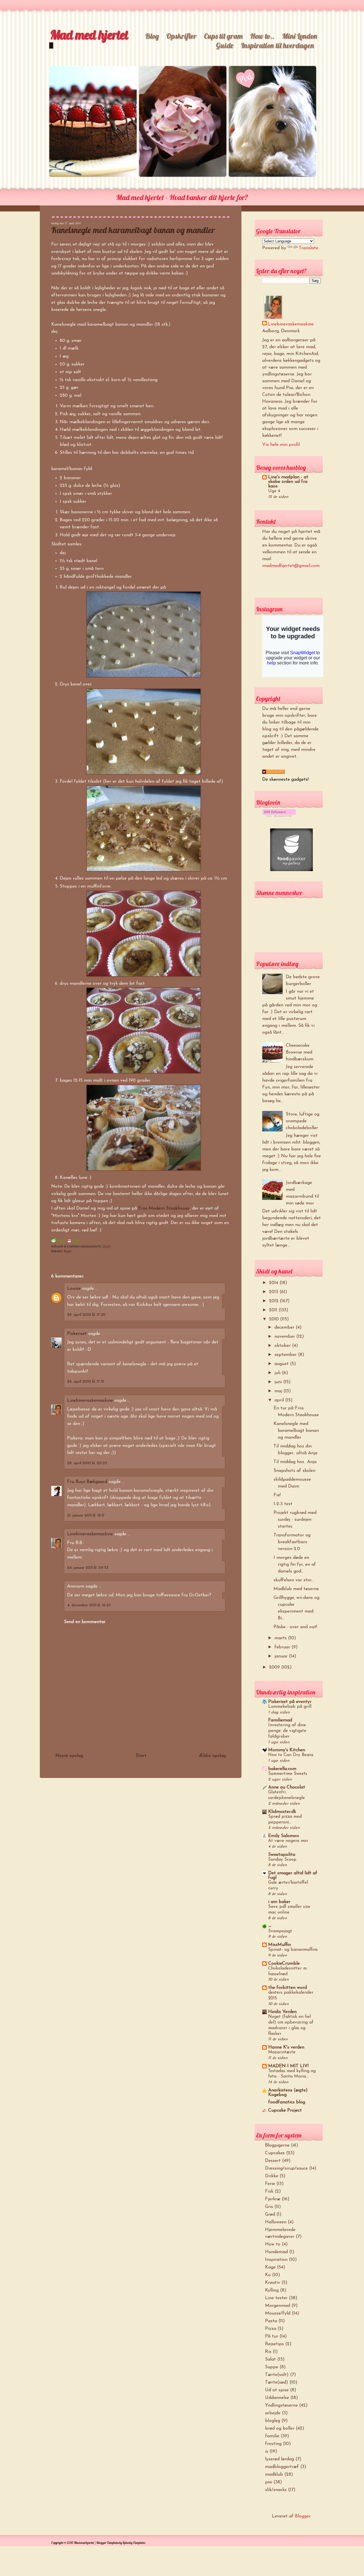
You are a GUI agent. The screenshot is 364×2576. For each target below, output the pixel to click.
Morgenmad (278, 2306)
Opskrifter (181, 36)
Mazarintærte (282, 2052)
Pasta (271, 2321)
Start (141, 1756)
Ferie (270, 2184)
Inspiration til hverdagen (277, 45)
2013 (274, 1292)
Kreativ (273, 2283)
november (285, 1337)
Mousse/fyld (278, 2313)
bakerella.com (282, 1769)
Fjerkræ (273, 2199)
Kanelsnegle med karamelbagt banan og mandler (133, 230)
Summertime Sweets (288, 1774)
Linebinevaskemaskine (90, 1401)
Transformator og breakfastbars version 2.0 (292, 1542)
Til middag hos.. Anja (295, 1462)
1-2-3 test (283, 1504)
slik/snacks (276, 2490)
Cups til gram (223, 36)
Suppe (272, 2367)
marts (281, 1638)
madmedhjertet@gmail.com (291, 566)
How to (273, 2244)
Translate (309, 248)
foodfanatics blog (287, 2102)
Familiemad (280, 1720)
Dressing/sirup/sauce (286, 2168)
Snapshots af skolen (294, 1471)
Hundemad (276, 2252)
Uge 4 (274, 491)
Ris (268, 2352)
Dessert (273, 2161)
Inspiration (276, 2260)
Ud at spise (277, 2390)
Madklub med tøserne (296, 1589)
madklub (274, 2475)
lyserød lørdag (280, 2459)
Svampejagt (280, 1931)
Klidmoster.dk (282, 1812)
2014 (274, 1283)
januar (282, 1656)
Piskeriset (77, 1334)
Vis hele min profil (281, 445)
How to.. (262, 36)
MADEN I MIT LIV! (288, 2066)
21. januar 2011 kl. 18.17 (86, 1516)
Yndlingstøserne (281, 2405)
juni (279, 1382)
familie (272, 2436)
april (280, 1400)
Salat (270, 2359)
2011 (274, 1310)
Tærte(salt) (277, 2375)
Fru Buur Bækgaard (87, 1482)
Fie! (277, 1495)
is (267, 2452)
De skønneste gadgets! (285, 780)
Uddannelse (277, 2398)
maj (279, 1391)
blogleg (273, 2421)
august (282, 1364)
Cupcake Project (285, 2110)
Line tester (276, 2298)
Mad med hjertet (89, 34)
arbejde (273, 2413)
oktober (283, 1346)
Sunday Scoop (282, 1860)
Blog (152, 36)
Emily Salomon (284, 1836)
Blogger (303, 2516)
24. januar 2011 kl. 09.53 (88, 1568)
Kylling (272, 2290)
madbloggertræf (282, 2467)
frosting (273, 2444)
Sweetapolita (282, 1855)
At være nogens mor (288, 1841)
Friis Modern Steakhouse (164, 1208)
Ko (268, 2275)
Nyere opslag (69, 1756)
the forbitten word (288, 1988)
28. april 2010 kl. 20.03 (87, 1463)
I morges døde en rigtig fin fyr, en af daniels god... (295, 1565)
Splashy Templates (134, 2543)
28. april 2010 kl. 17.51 (86, 1382)
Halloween (276, 2222)
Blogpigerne (277, 2145)
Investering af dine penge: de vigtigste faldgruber (287, 1731)
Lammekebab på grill (290, 1707)
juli (278, 1373)
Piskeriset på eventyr (290, 1702)
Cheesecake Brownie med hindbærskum (300, 1052)
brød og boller (280, 2428)
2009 (275, 1667)
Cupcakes (275, 2153)
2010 (275, 1319)
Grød (270, 2214)
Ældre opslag (212, 1756)
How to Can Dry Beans (291, 1755)
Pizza (271, 2329)
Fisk (269, 2191)
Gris (269, 2207)
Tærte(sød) (277, 2382)
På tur (272, 2336)
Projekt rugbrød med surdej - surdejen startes (295, 1520)
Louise (74, 1289)
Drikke (272, 2176)
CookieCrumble (284, 1964)
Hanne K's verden (286, 2047)
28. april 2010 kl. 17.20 (86, 1315)
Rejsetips (274, 2344)
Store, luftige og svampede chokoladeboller (303, 1121)
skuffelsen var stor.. (293, 1580)
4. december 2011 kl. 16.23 (89, 1605)
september (286, 1355)
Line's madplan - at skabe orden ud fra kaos (288, 482)
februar (283, 1647)
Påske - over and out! (295, 1627)
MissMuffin (280, 1945)
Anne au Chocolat (287, 1787)
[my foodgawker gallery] (291, 870)
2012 (274, 1301)
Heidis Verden (282, 2012)
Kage (68, 1251)
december (285, 1328)
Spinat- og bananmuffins (293, 1950)
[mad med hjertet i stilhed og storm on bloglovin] (279, 816)
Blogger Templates (108, 2543)
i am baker (279, 1902)
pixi (269, 2482)
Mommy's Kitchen (287, 1750)
